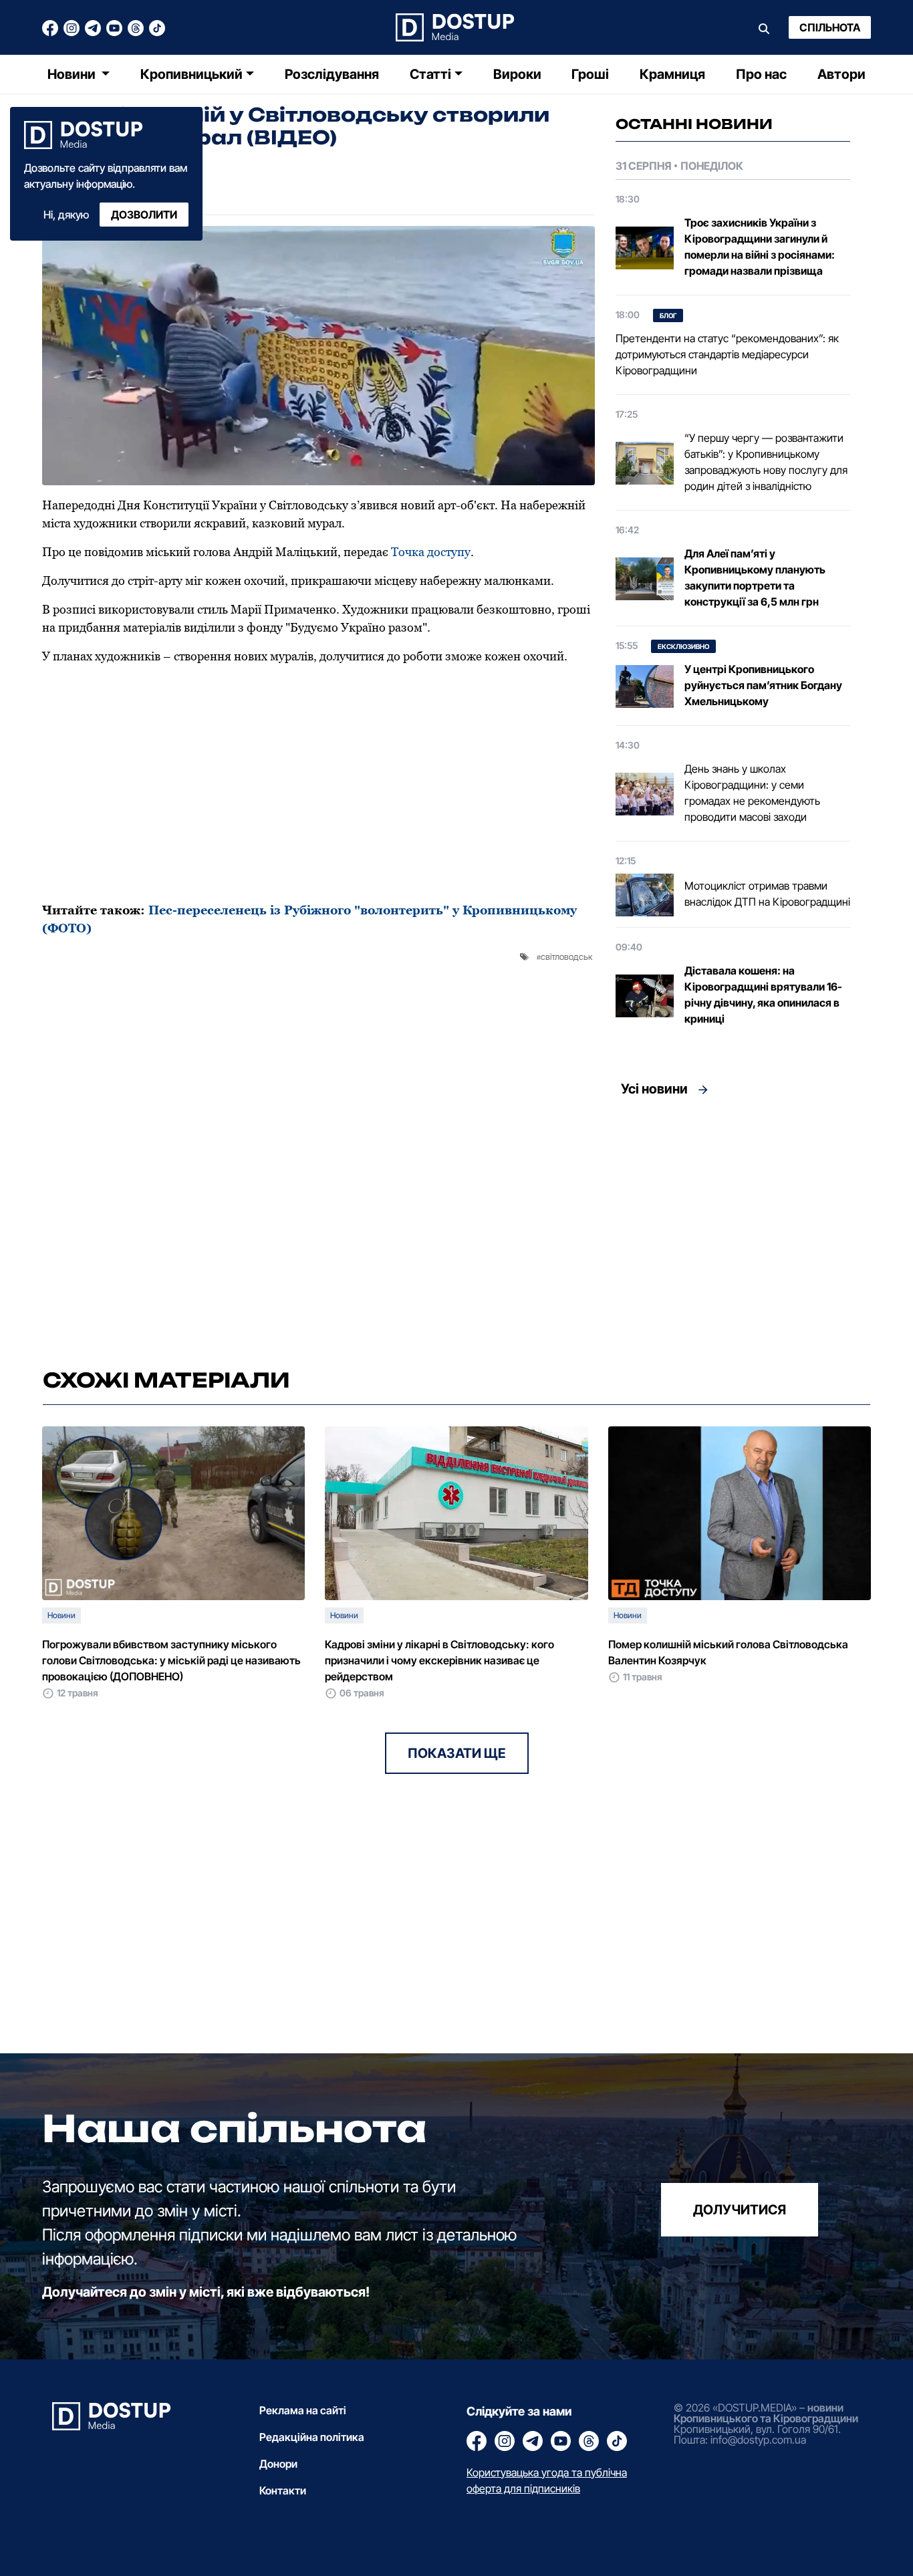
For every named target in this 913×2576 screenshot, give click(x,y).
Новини (73, 74)
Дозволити (144, 215)
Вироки (517, 74)
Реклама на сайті (303, 2410)
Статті (430, 74)
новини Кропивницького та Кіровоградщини (766, 2413)
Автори (841, 74)
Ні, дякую (66, 215)
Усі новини (654, 1089)
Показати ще (457, 1753)
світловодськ (566, 956)
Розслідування (332, 74)
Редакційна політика (312, 2437)
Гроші (590, 74)
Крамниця (672, 74)
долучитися (740, 2209)
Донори (278, 2464)
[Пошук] (764, 27)
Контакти (283, 2490)
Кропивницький (191, 74)
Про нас (761, 74)
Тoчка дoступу (431, 552)
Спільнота (830, 27)
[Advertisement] (733, 1229)
